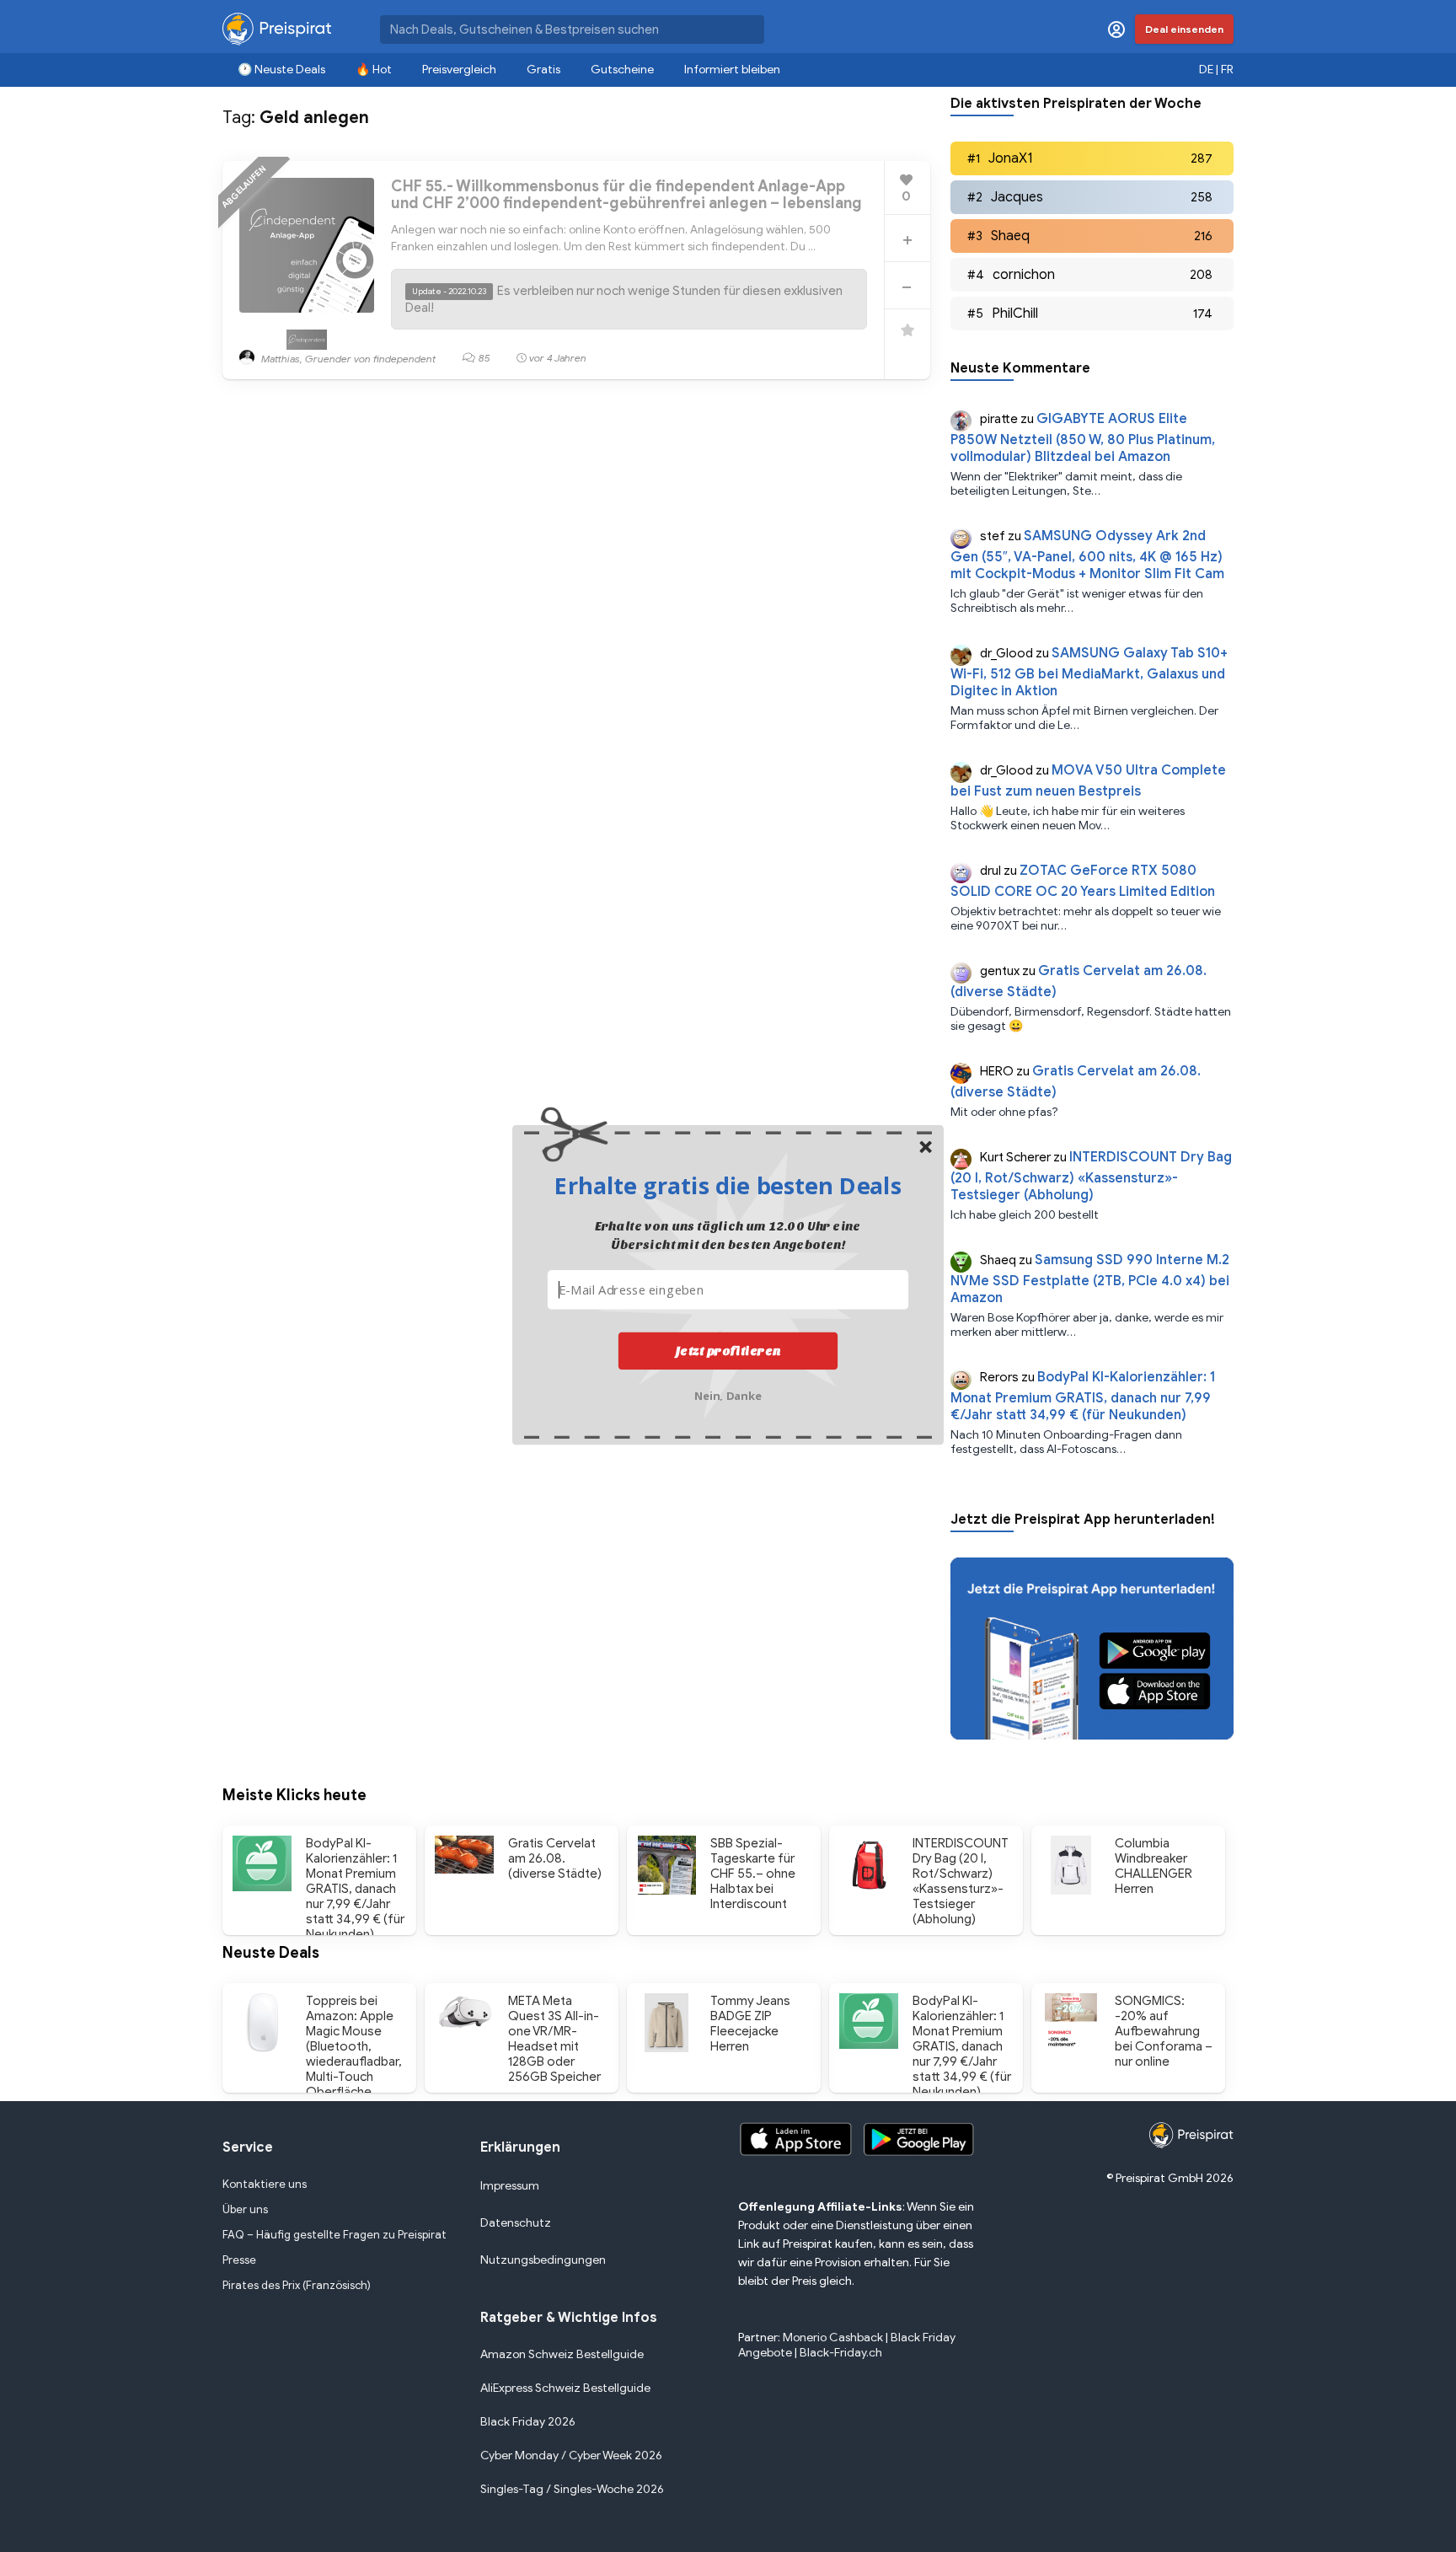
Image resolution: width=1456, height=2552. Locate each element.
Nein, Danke (728, 1394)
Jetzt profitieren (728, 1351)
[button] (728, 1185)
